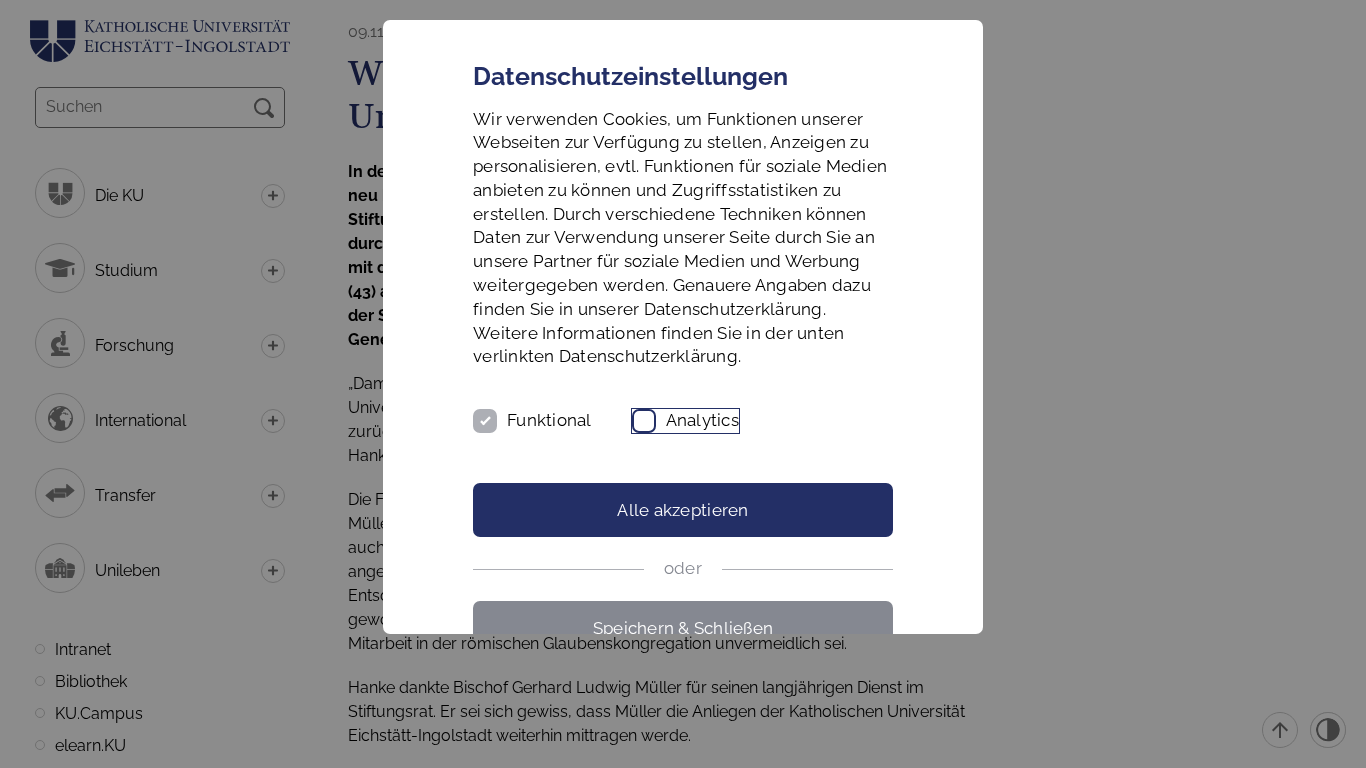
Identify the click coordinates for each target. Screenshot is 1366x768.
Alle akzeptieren (682, 510)
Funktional (549, 420)
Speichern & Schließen (683, 628)
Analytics (702, 420)
